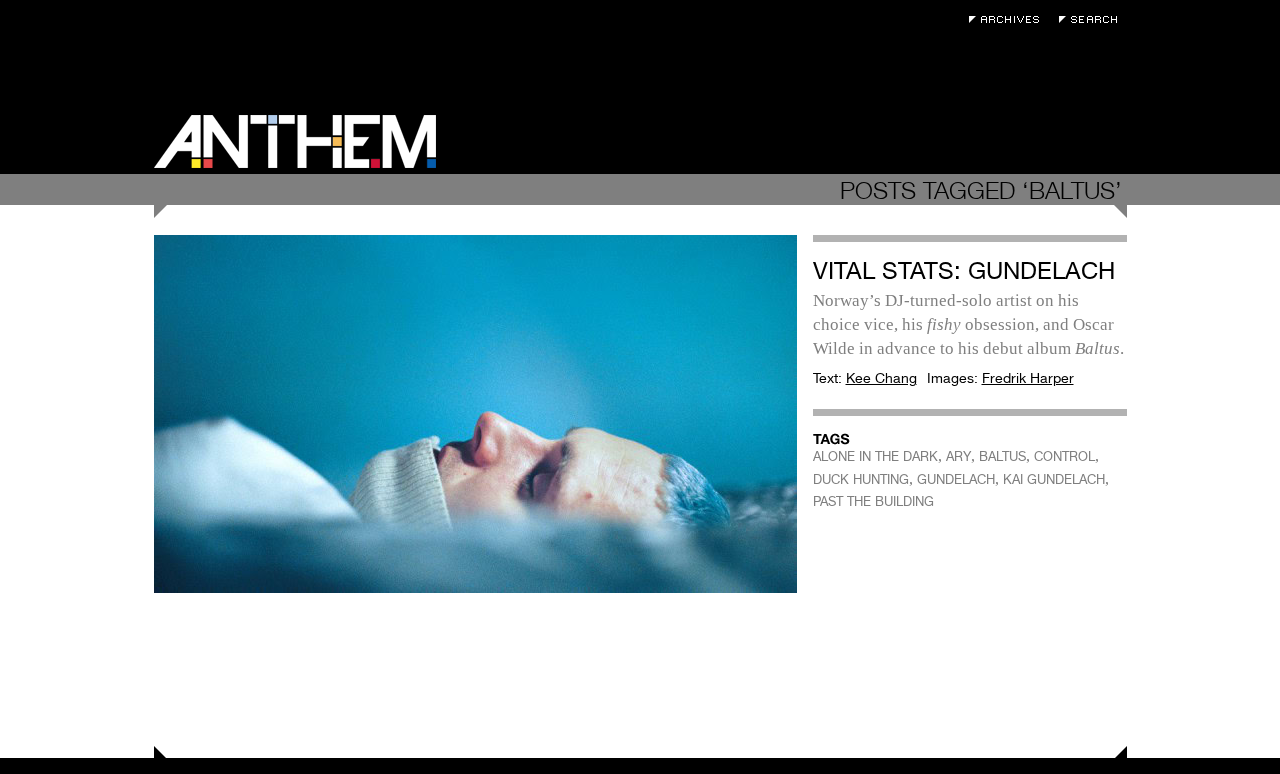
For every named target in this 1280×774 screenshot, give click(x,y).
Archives (1009, 19)
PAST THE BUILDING (873, 501)
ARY (958, 456)
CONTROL (1064, 456)
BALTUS (1002, 456)
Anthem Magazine (295, 141)
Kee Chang (881, 378)
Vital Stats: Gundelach (964, 270)
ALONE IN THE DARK (875, 456)
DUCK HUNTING (861, 479)
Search (1093, 19)
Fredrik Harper (1028, 378)
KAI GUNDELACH (1054, 479)
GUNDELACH (956, 479)
